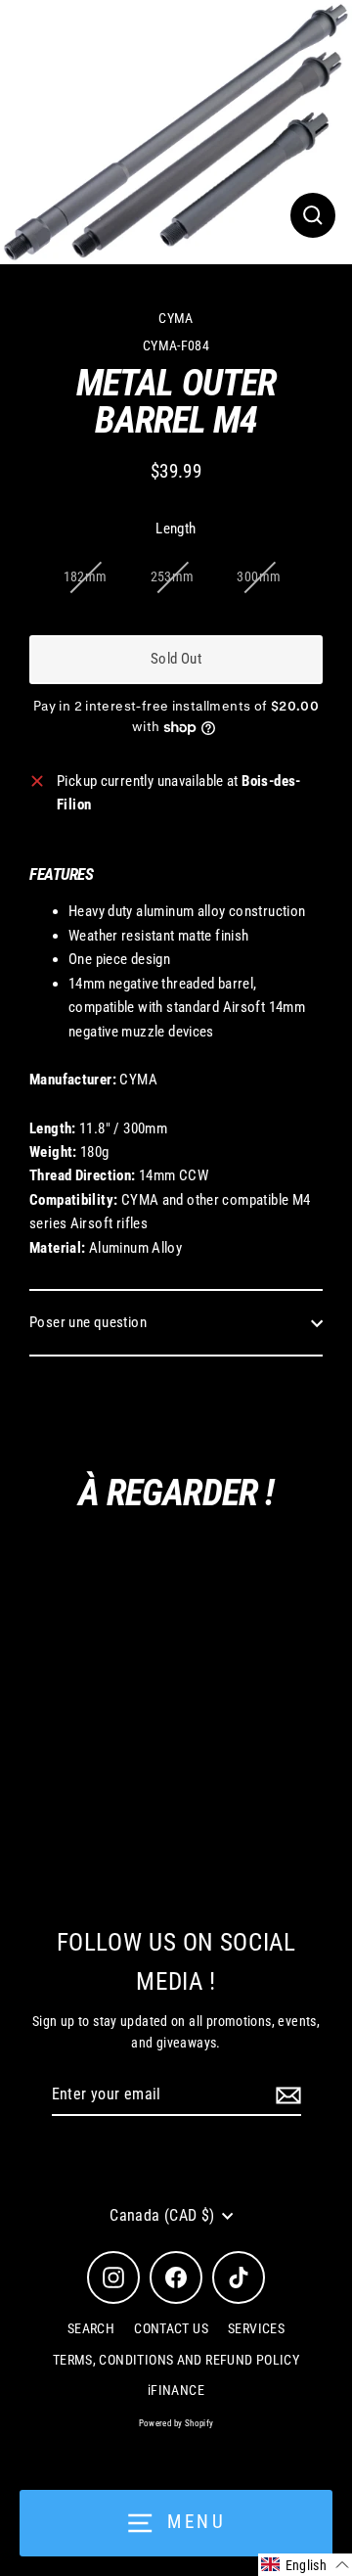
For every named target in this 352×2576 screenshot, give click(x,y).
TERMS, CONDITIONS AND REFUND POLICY (176, 2360)
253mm (173, 576)
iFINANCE (176, 2390)
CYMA (176, 318)
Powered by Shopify (176, 2423)
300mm (259, 576)
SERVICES (256, 2328)
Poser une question (88, 1322)
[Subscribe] (286, 2095)
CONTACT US (171, 2328)
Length (176, 529)
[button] (305, 2565)
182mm (86, 576)
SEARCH (91, 2328)
